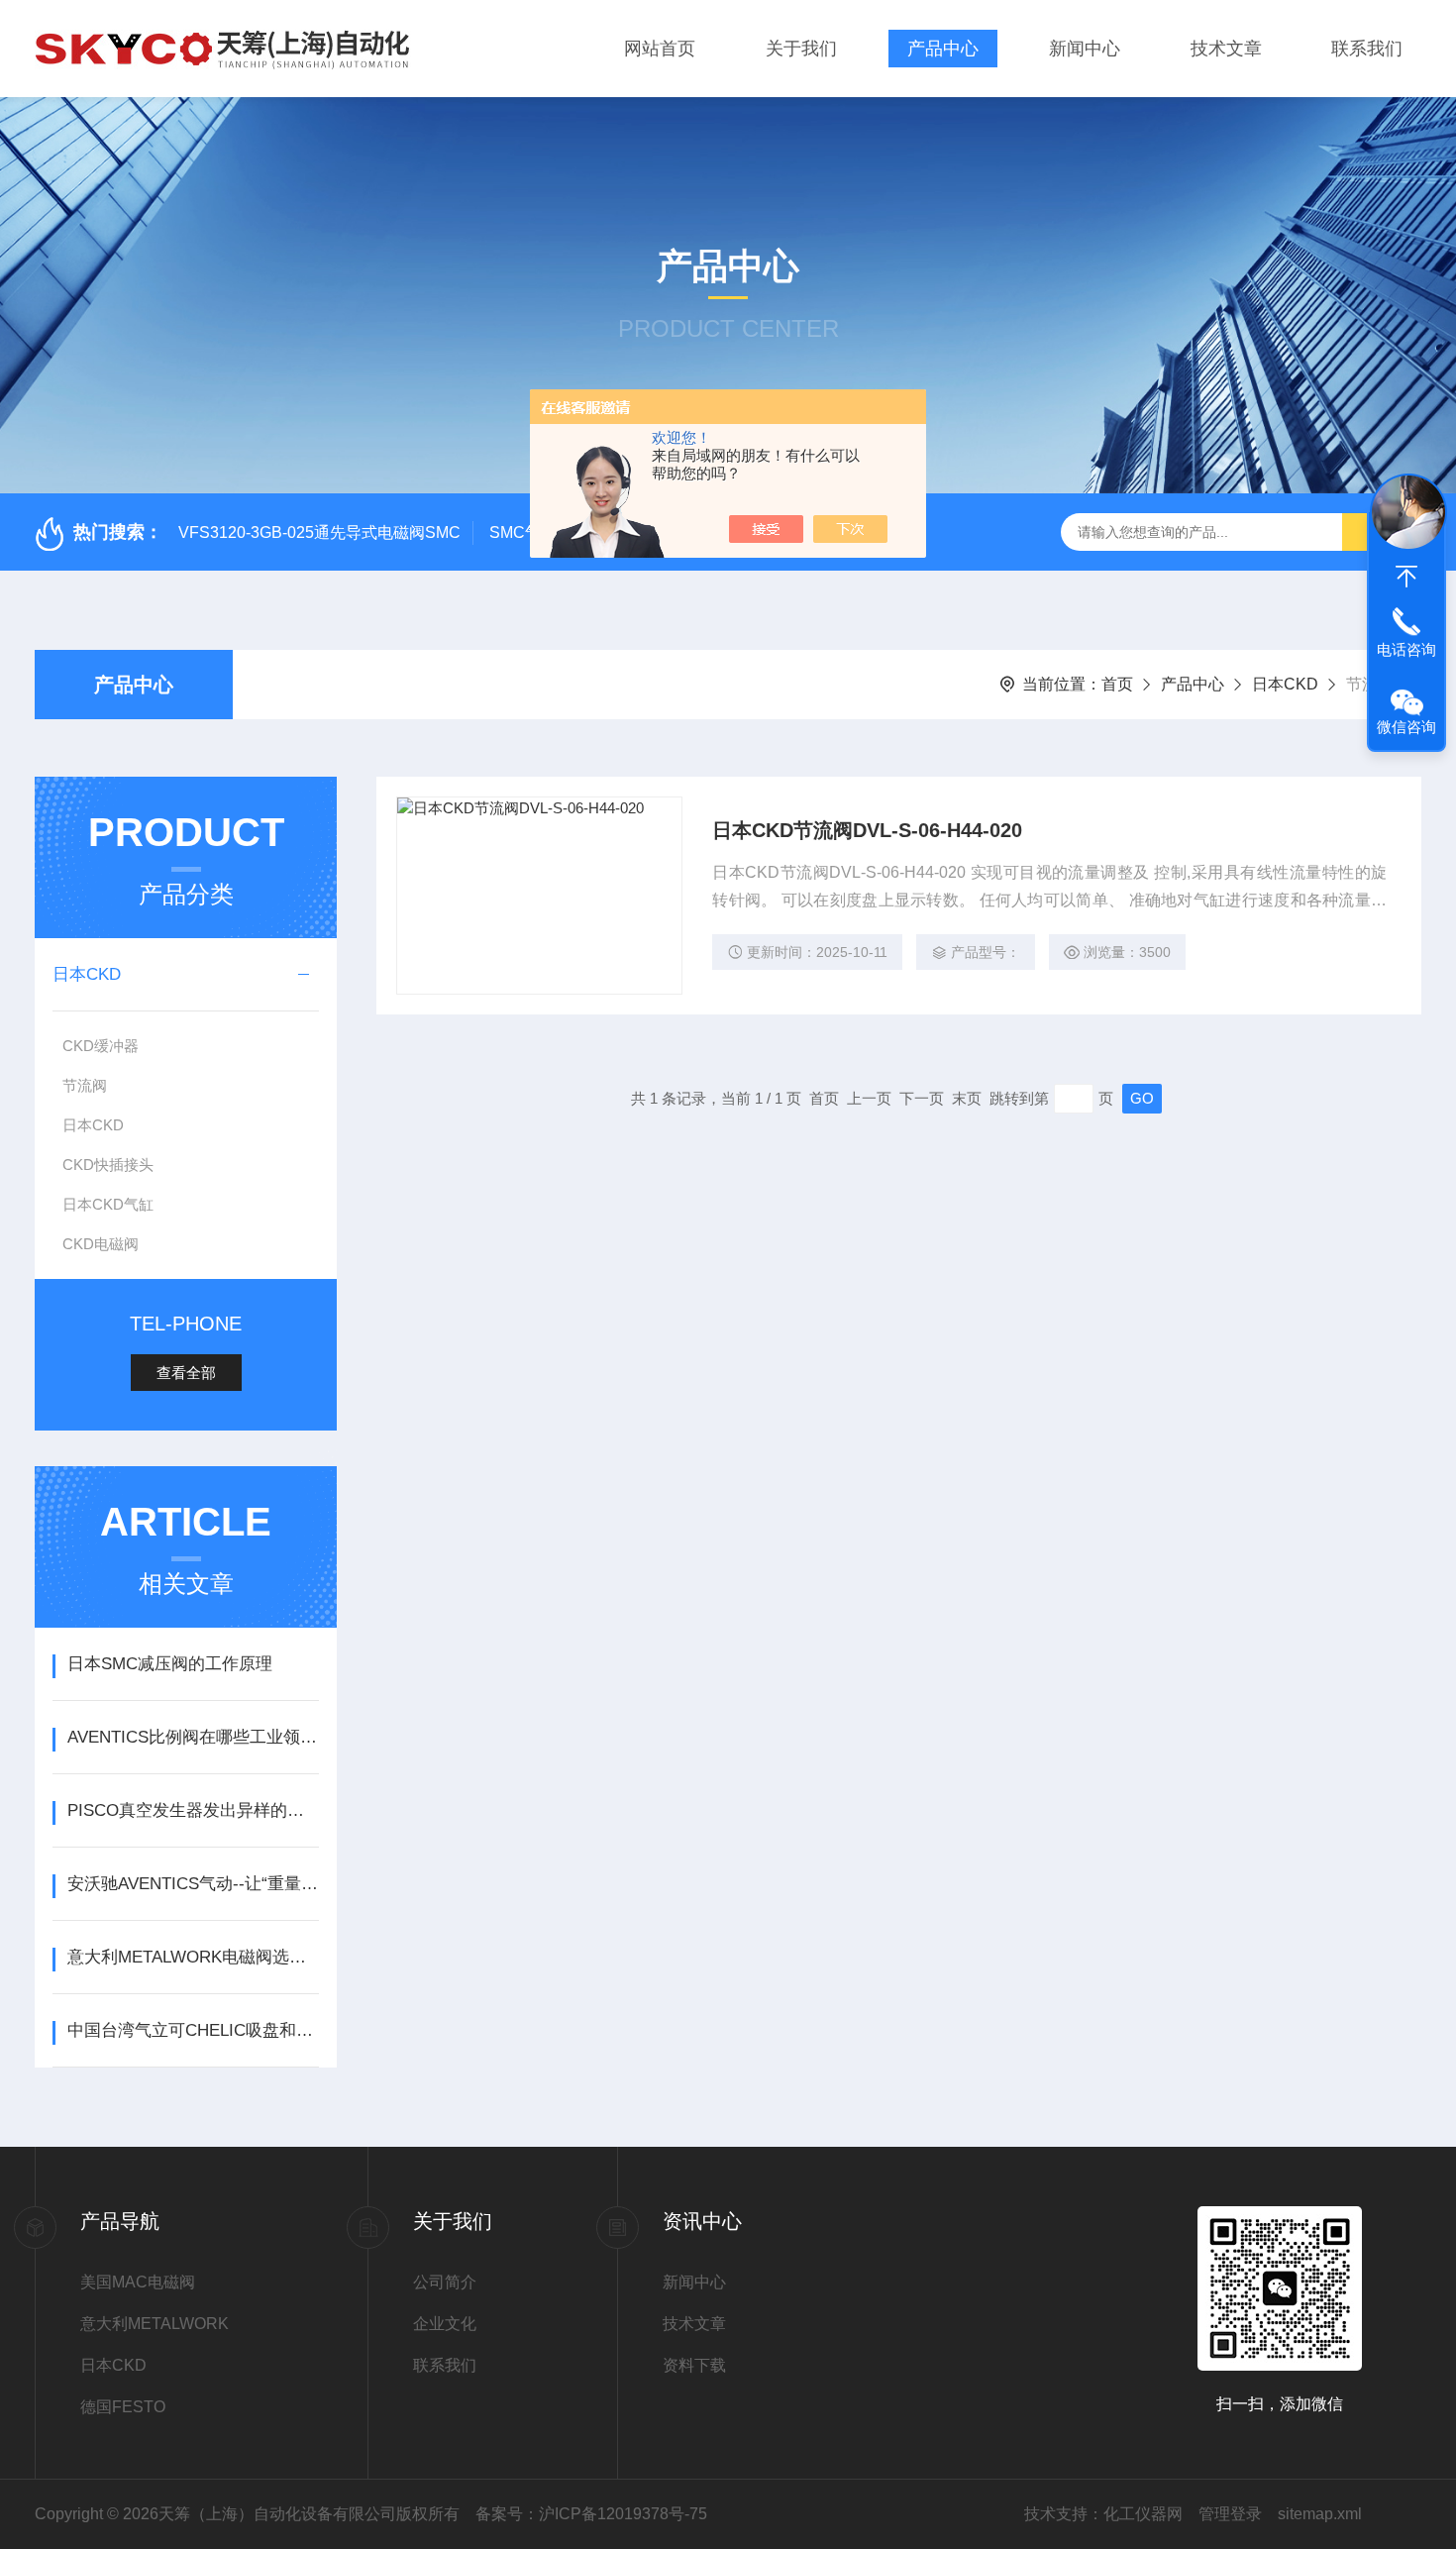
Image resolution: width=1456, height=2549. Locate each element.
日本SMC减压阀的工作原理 (170, 1664)
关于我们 (801, 49)
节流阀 (85, 1085)
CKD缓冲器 (101, 1046)
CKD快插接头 (108, 1165)
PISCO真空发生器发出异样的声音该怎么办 (193, 1810)
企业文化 (445, 2324)
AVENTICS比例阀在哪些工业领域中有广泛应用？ (193, 1737)
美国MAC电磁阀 (138, 2282)
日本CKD (1285, 684)
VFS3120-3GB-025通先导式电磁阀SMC (319, 532)
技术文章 (1226, 49)
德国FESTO (123, 2407)
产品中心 (943, 49)
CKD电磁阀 (101, 1244)
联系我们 (1367, 49)
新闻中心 (1085, 49)
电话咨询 (1406, 649)
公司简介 (445, 2282)
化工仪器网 (1143, 2514)
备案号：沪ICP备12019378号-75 (591, 2514)
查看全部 (186, 1373)
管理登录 (1230, 2514)
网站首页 (660, 49)
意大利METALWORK (155, 2324)
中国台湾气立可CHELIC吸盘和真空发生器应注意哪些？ (193, 2030)
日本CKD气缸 (108, 1204)
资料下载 (694, 2365)
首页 (1117, 684)
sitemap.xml (1320, 2514)
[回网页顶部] (1406, 577)
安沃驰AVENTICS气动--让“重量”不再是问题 (193, 1884)
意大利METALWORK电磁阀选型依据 (193, 1957)
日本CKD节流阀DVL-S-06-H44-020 (867, 830)
